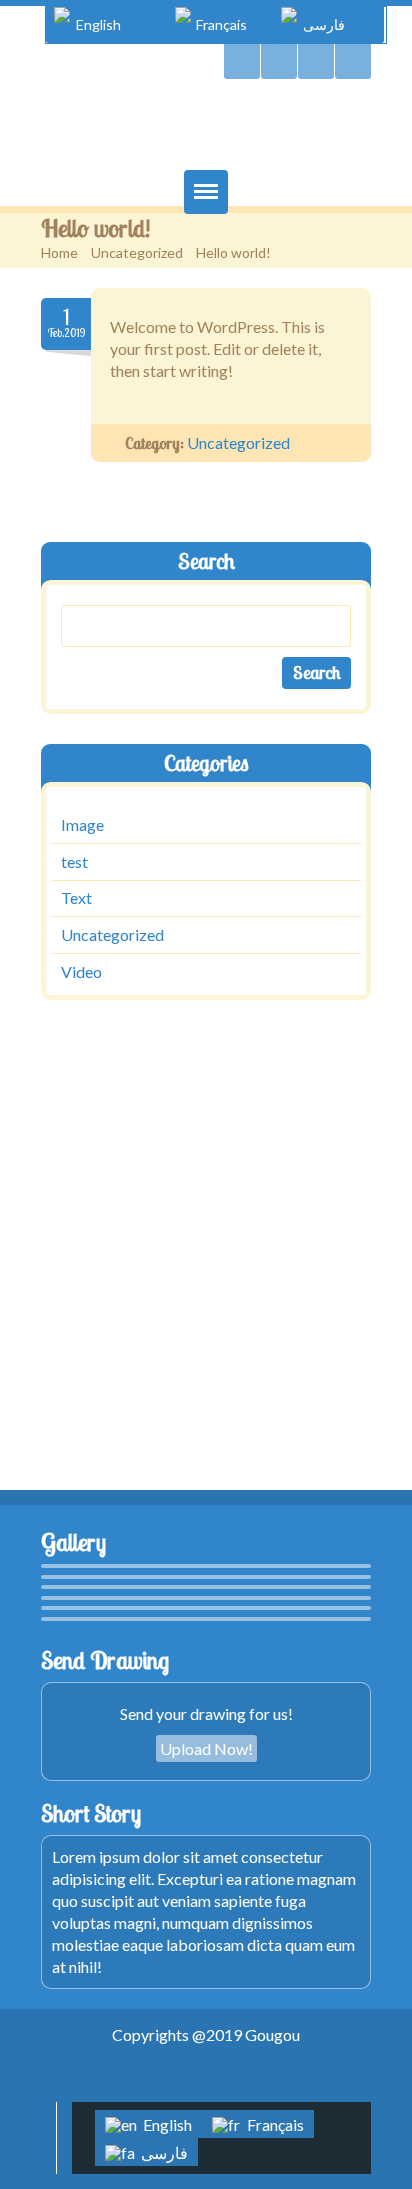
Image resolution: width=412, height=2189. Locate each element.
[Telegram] (279, 61)
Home (59, 252)
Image (82, 824)
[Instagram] (353, 61)
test (74, 861)
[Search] (242, 61)
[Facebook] (316, 61)
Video (81, 971)
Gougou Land (206, 129)
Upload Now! (206, 1748)
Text (76, 898)
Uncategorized (137, 252)
